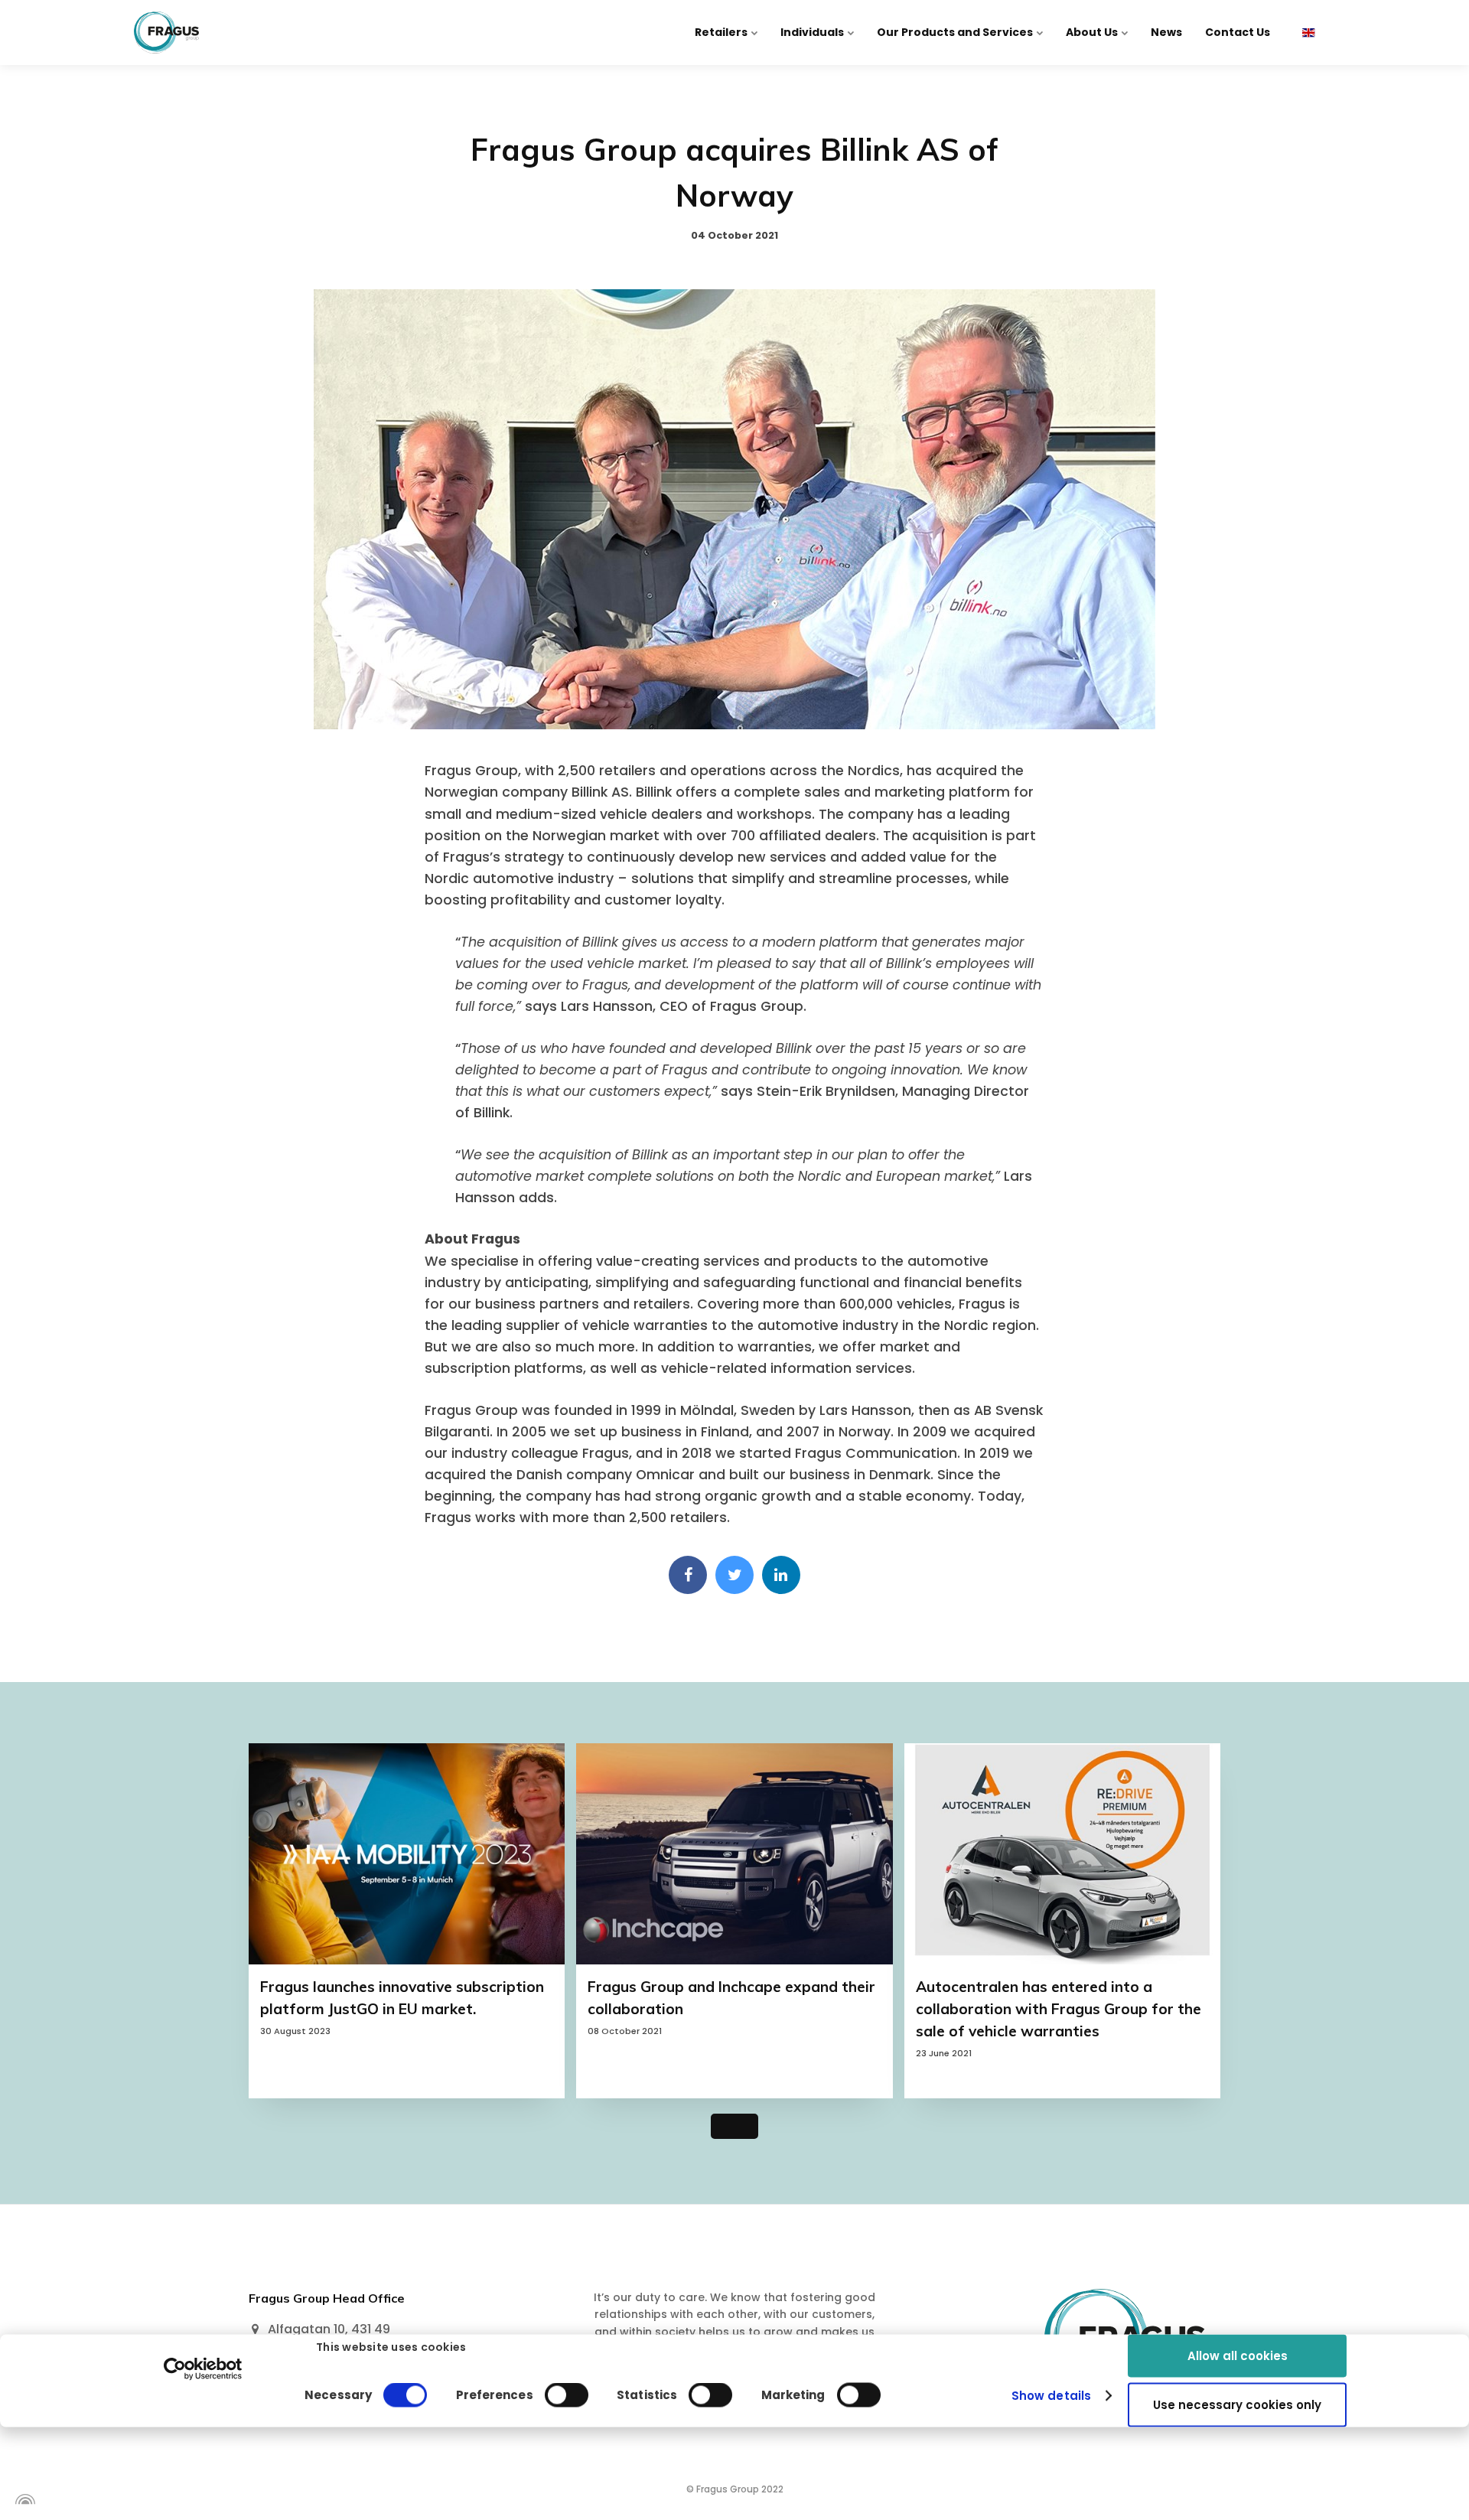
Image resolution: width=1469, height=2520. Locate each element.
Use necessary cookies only (1237, 2405)
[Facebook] (688, 1575)
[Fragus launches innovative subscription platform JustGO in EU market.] (407, 1854)
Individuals (813, 32)
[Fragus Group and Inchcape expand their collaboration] (734, 1854)
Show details (1051, 2396)
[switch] (567, 2395)
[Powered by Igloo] (23, 2499)
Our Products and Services (956, 32)
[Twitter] (734, 1575)
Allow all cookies (1238, 2355)
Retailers (722, 32)
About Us (1093, 32)
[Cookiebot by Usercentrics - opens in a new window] (203, 2368)
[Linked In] (781, 1575)
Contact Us (1238, 32)
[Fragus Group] (166, 33)
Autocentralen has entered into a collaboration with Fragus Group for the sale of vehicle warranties (1059, 2009)
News (1166, 32)
